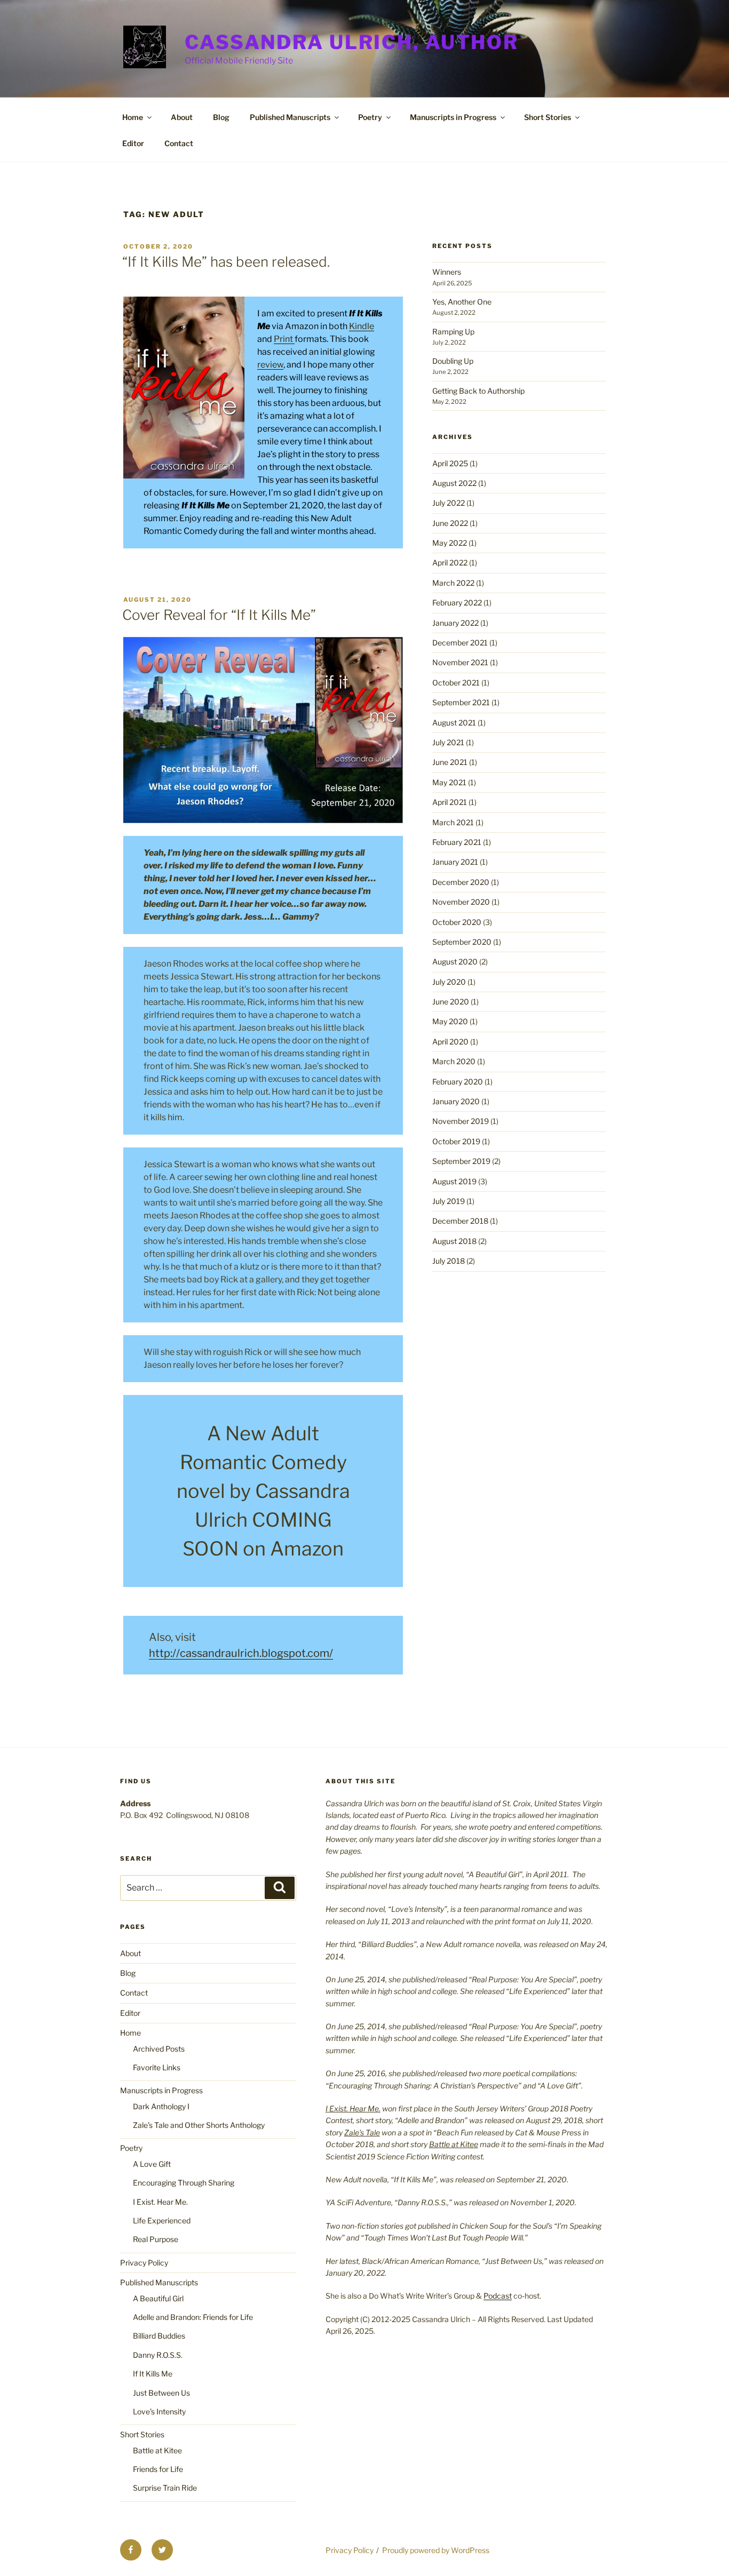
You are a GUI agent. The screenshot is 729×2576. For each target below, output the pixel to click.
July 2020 (449, 982)
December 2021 (460, 643)
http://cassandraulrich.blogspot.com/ (241, 1653)
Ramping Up (453, 332)
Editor (133, 143)
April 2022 (450, 563)
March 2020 (454, 1061)
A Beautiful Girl (158, 2298)
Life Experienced (162, 2220)
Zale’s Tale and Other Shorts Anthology (199, 2125)
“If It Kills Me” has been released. (226, 262)
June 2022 (450, 523)
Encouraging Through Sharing (184, 2183)
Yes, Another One (462, 302)
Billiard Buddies (159, 2336)
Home (133, 117)
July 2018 (449, 1261)
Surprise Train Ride (165, 2488)
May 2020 (450, 1021)
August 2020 (455, 962)
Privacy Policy (144, 2263)
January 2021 (455, 862)
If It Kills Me (153, 2374)
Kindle (362, 326)
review (270, 365)
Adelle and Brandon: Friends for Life (193, 2317)
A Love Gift (152, 2164)
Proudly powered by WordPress (436, 2550)
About (182, 117)
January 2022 (455, 623)
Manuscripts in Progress (453, 117)
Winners (447, 272)
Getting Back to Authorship (478, 391)
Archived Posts (159, 2049)
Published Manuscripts (290, 117)
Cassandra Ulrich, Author (352, 42)
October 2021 (456, 683)
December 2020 (461, 882)
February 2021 (457, 842)
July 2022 (449, 503)
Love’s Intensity (159, 2411)
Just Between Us (161, 2393)
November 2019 (461, 1121)
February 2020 (458, 1082)
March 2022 (453, 583)
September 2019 (461, 1161)
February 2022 (457, 603)
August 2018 (454, 1241)
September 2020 (462, 942)
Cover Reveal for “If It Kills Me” (219, 615)
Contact (179, 143)
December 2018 (460, 1221)
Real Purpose (156, 2239)
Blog (221, 117)
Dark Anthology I (161, 2106)
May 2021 (449, 782)
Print (284, 339)
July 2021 (448, 742)
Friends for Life (158, 2469)
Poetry (370, 117)
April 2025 (450, 463)
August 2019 (454, 1181)
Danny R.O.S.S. (158, 2355)
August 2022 (454, 483)
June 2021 (450, 762)
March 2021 (453, 822)
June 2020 (451, 1002)
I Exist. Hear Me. (160, 2202)
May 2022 (450, 543)
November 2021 (460, 662)
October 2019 (456, 1141)
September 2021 (461, 702)
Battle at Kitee (157, 2450)
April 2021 (450, 802)
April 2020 (450, 1042)
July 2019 (449, 1201)
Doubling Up (453, 361)
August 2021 (454, 723)
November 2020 (461, 902)
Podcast (498, 2296)
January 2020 (456, 1101)
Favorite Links (157, 2067)
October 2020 (457, 922)
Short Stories (548, 117)
